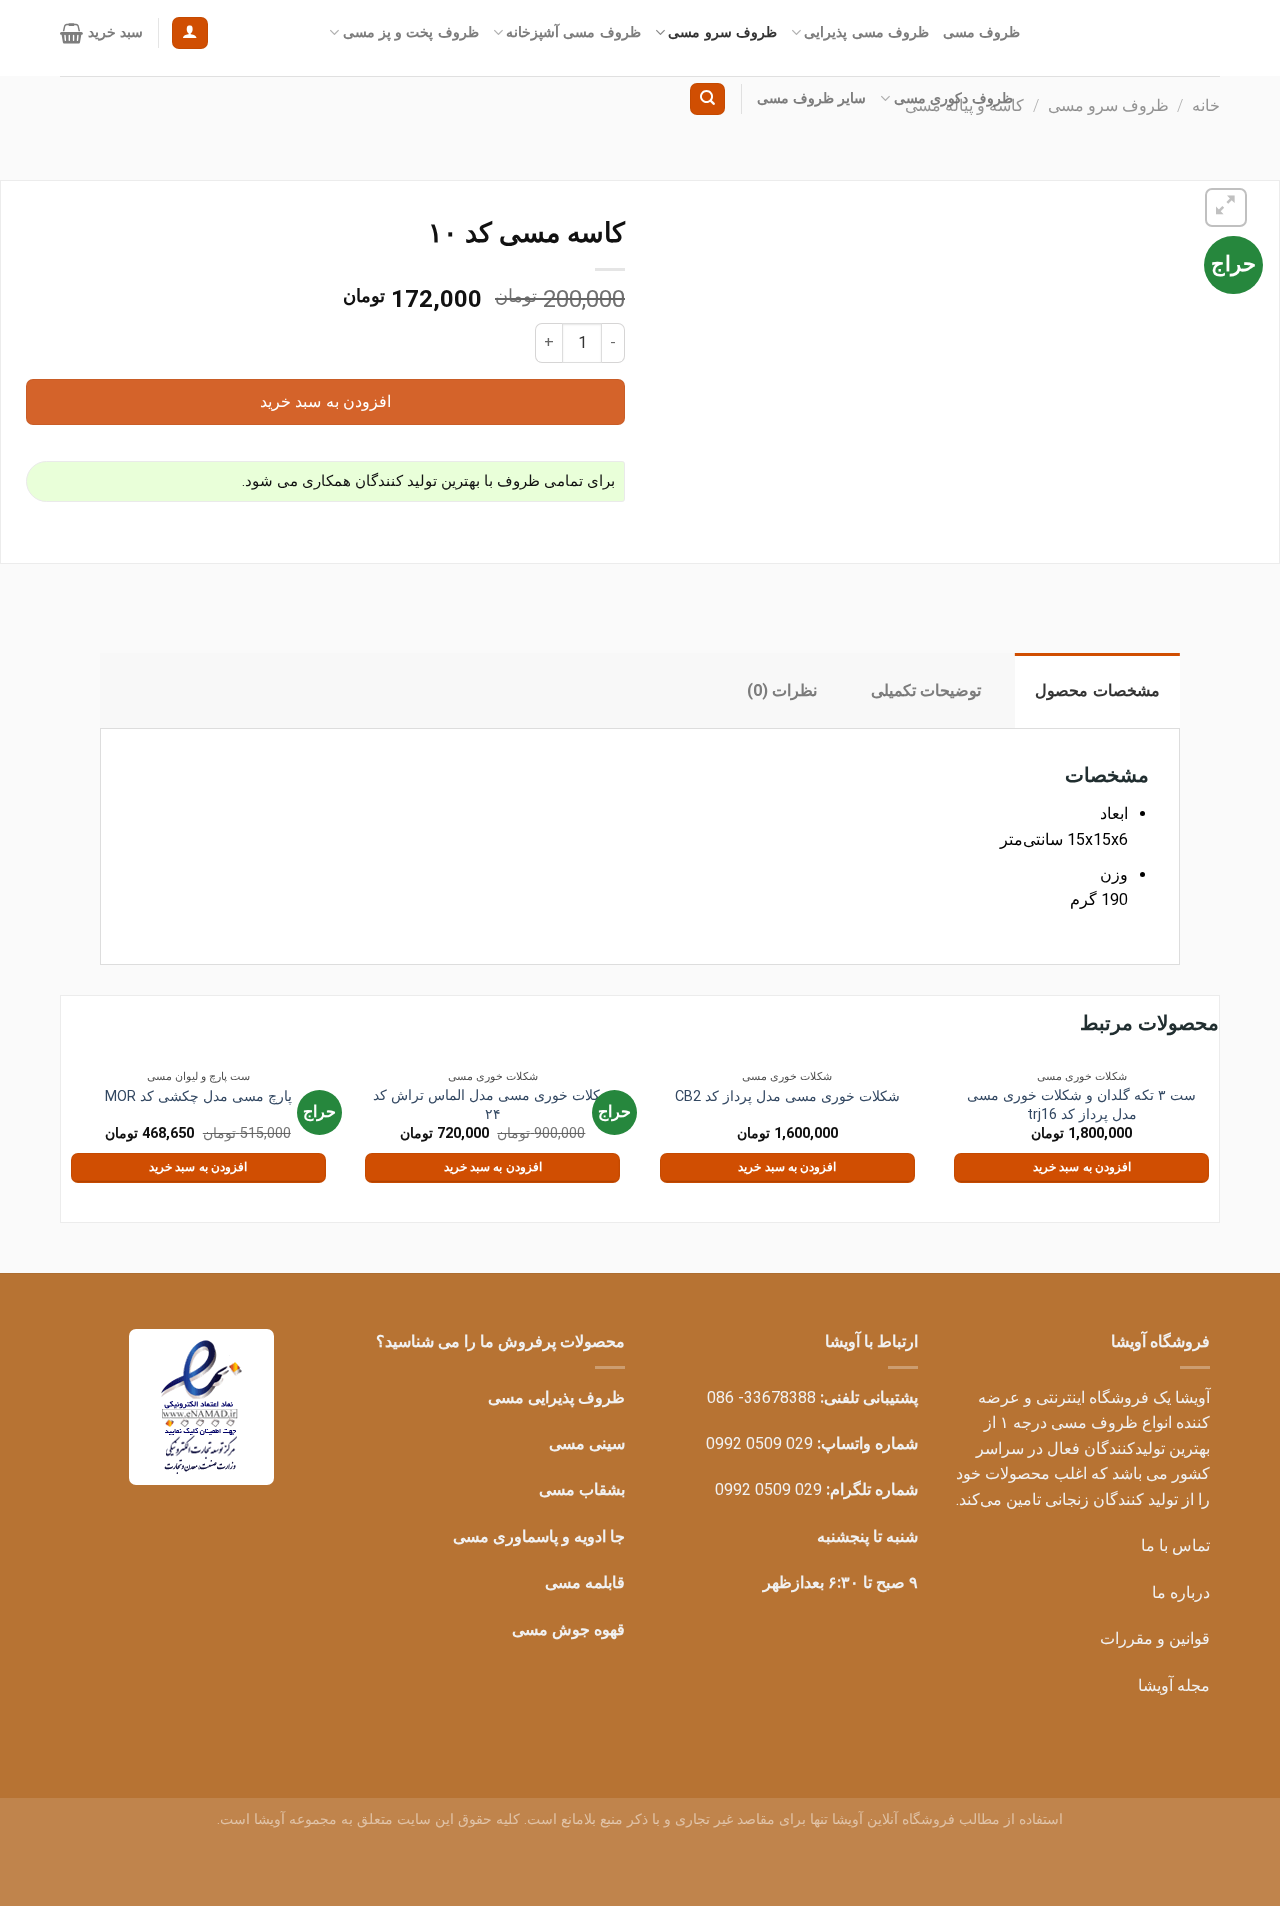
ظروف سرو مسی (722, 32)
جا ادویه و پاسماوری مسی (539, 1536)
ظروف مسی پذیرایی (866, 32)
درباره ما (1181, 1592)
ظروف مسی (981, 32)
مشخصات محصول (1097, 690)
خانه (1206, 105)
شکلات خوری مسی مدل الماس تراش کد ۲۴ (493, 1105)
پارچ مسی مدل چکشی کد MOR (198, 1096)
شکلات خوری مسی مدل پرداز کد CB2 (787, 1096)
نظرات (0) (782, 690)
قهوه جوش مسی (568, 1629)
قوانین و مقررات (1155, 1638)
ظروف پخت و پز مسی (411, 32)
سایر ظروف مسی (812, 98)
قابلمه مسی (585, 1582)
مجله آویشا (1174, 1685)
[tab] (1097, 691)
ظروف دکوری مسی (953, 98)
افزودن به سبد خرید (325, 401)
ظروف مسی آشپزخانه (573, 32)
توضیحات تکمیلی (926, 690)
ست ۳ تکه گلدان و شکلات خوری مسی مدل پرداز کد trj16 (1081, 1105)
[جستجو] (707, 99)
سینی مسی (587, 1443)
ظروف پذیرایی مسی (556, 1397)
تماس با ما (1175, 1545)
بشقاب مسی (582, 1489)
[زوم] (1226, 207)
